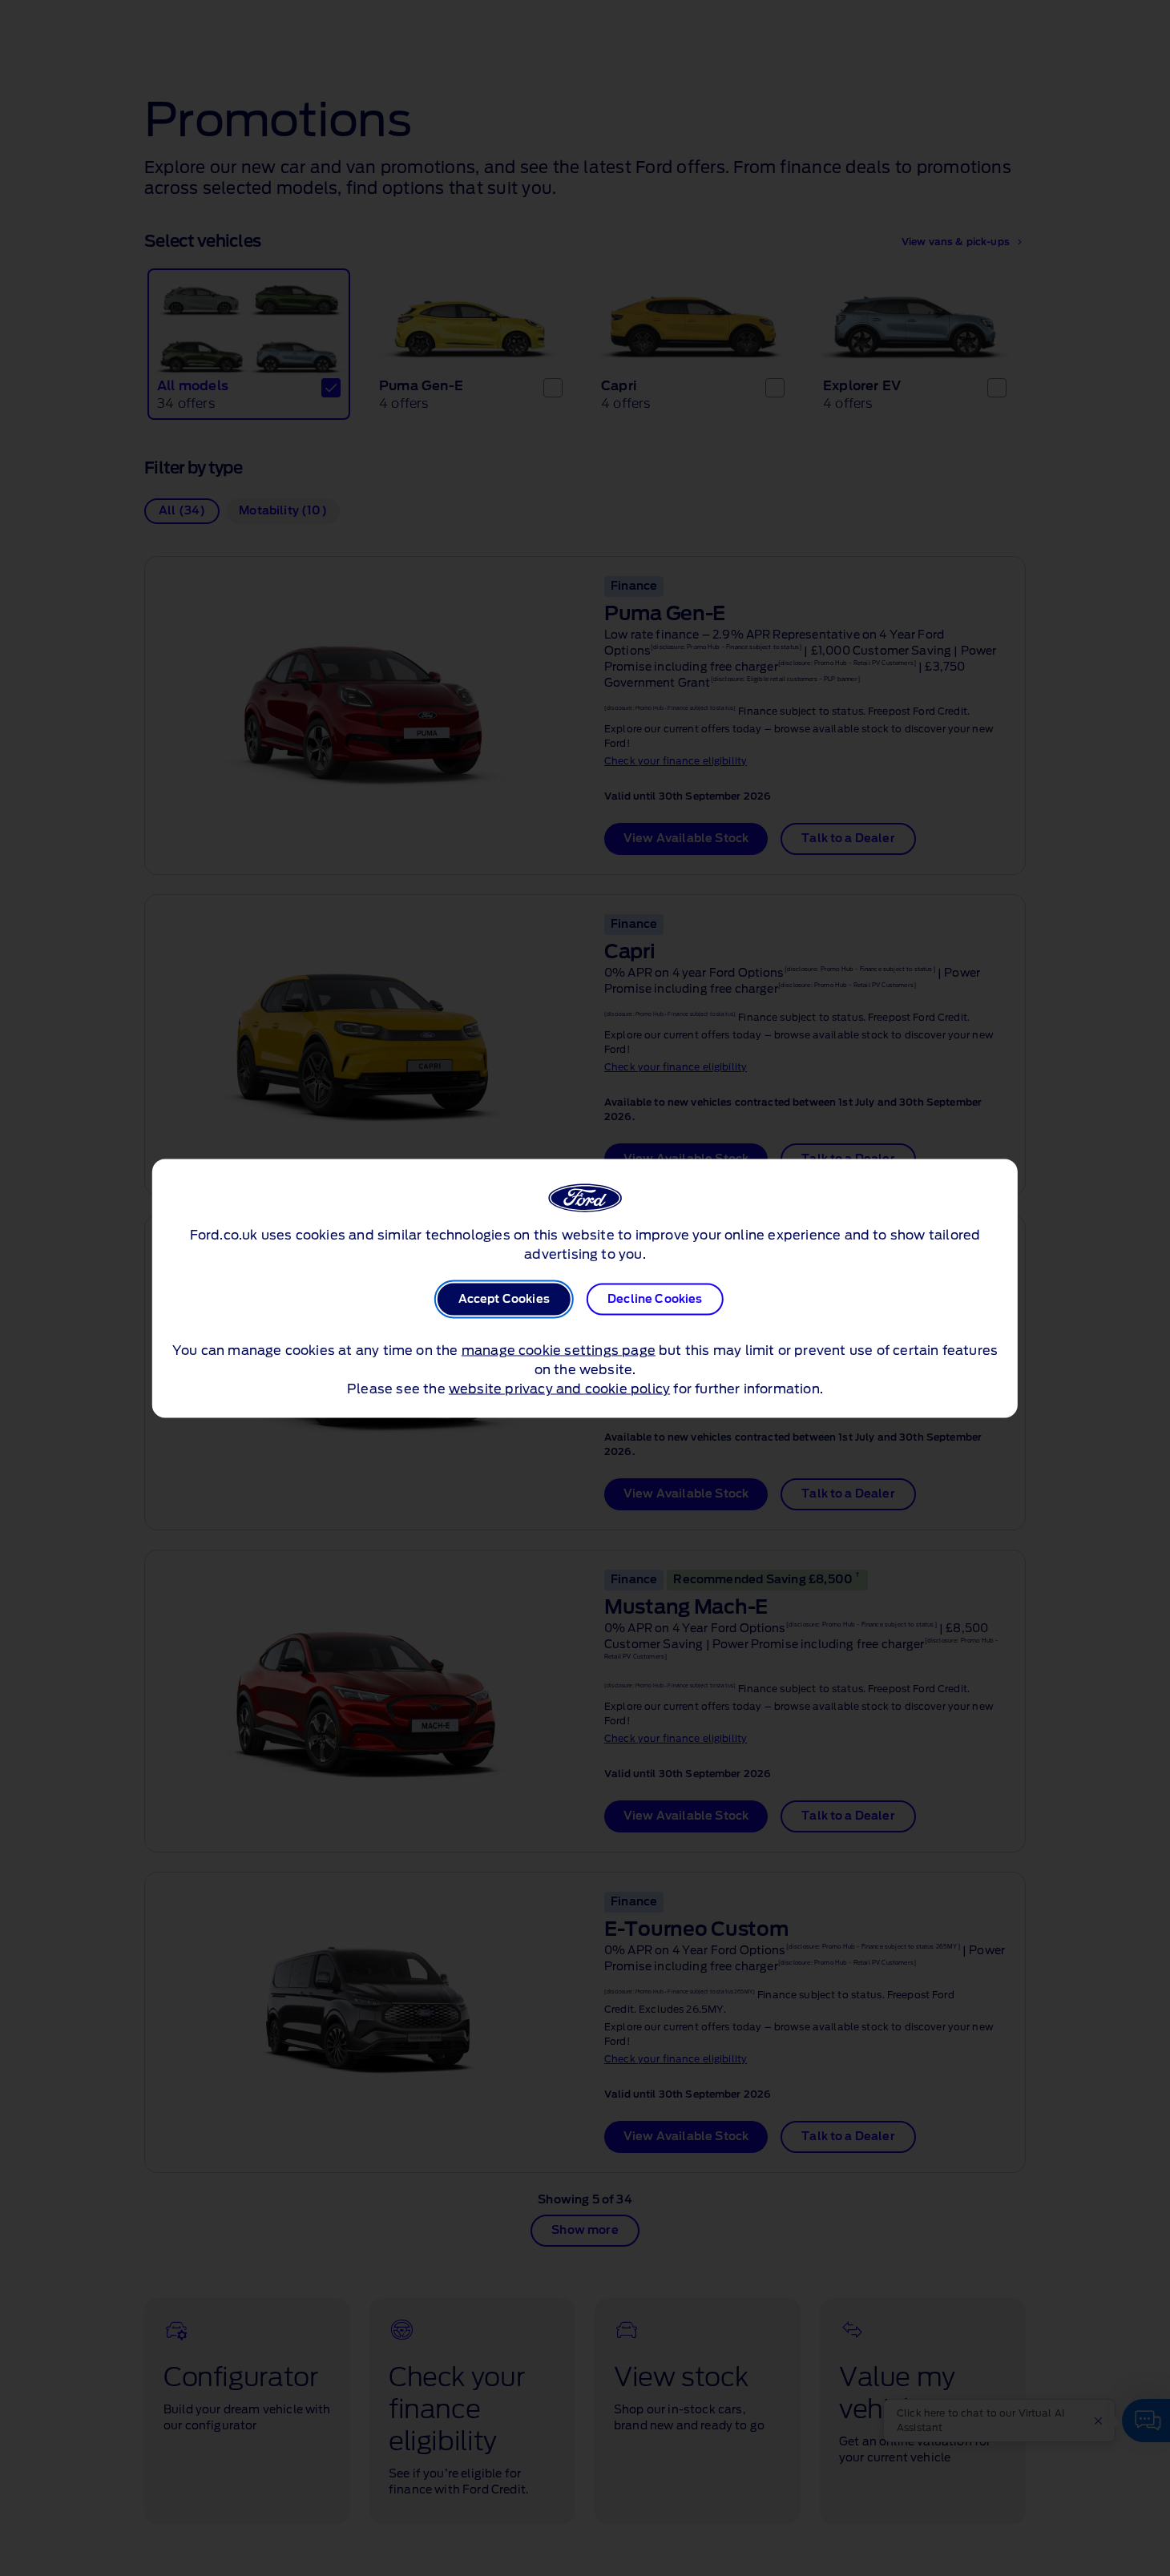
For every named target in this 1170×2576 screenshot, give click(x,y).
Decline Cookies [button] (655, 1299)
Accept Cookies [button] (504, 1299)
